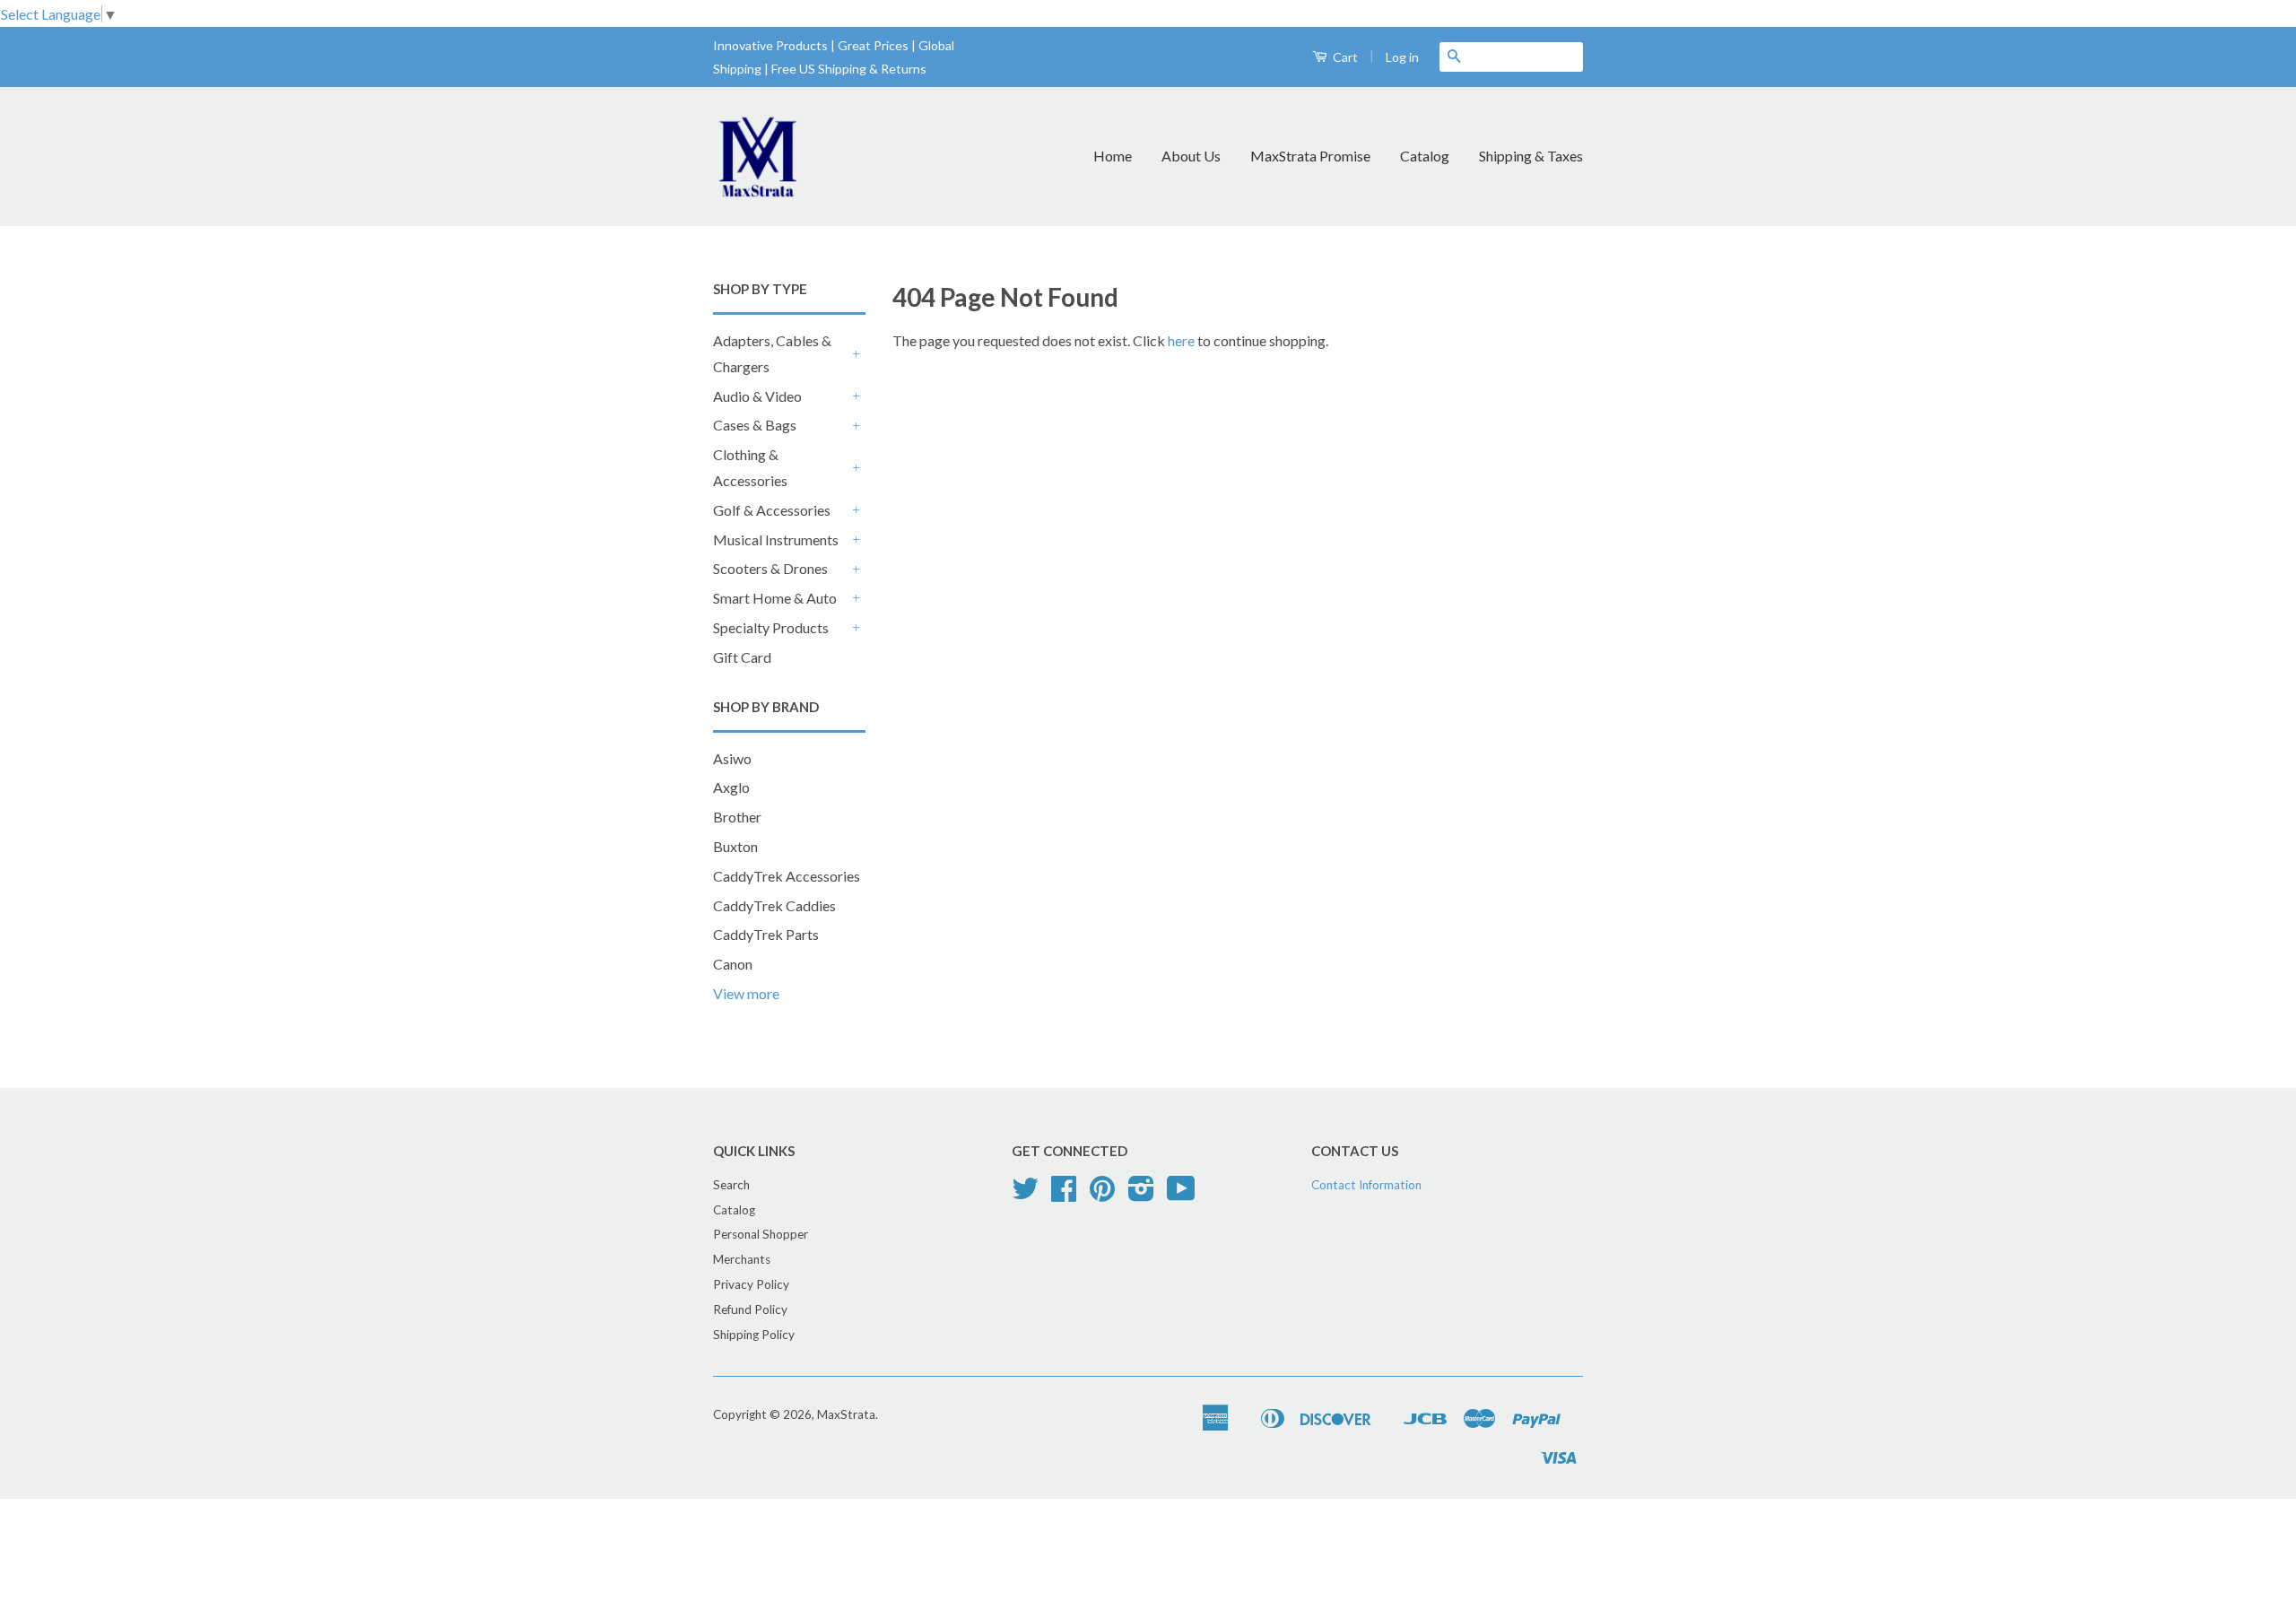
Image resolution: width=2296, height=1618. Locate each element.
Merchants (742, 1259)
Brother (737, 817)
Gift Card (742, 657)
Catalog (1425, 156)
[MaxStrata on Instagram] (1141, 1195)
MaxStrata (846, 1414)
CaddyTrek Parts (766, 934)
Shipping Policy (754, 1335)
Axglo (731, 787)
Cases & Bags (755, 425)
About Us (1191, 156)
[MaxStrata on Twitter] (1025, 1195)
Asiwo (732, 758)
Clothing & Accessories (750, 467)
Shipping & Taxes (1531, 156)
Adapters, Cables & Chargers (772, 353)
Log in (1402, 57)
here (1181, 340)
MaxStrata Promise (1310, 156)
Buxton (735, 846)
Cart (1344, 57)
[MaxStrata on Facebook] (1064, 1195)
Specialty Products (771, 627)
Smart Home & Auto (775, 598)
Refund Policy (750, 1309)
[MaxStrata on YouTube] (1181, 1195)
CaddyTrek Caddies (774, 905)
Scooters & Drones (770, 568)
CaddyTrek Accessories (787, 876)
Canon (733, 964)
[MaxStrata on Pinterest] (1102, 1195)
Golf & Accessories (772, 510)
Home (1113, 156)
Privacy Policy (751, 1284)
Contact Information (1366, 1185)
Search (731, 1185)
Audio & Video (757, 396)
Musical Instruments (776, 539)
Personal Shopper (761, 1234)
